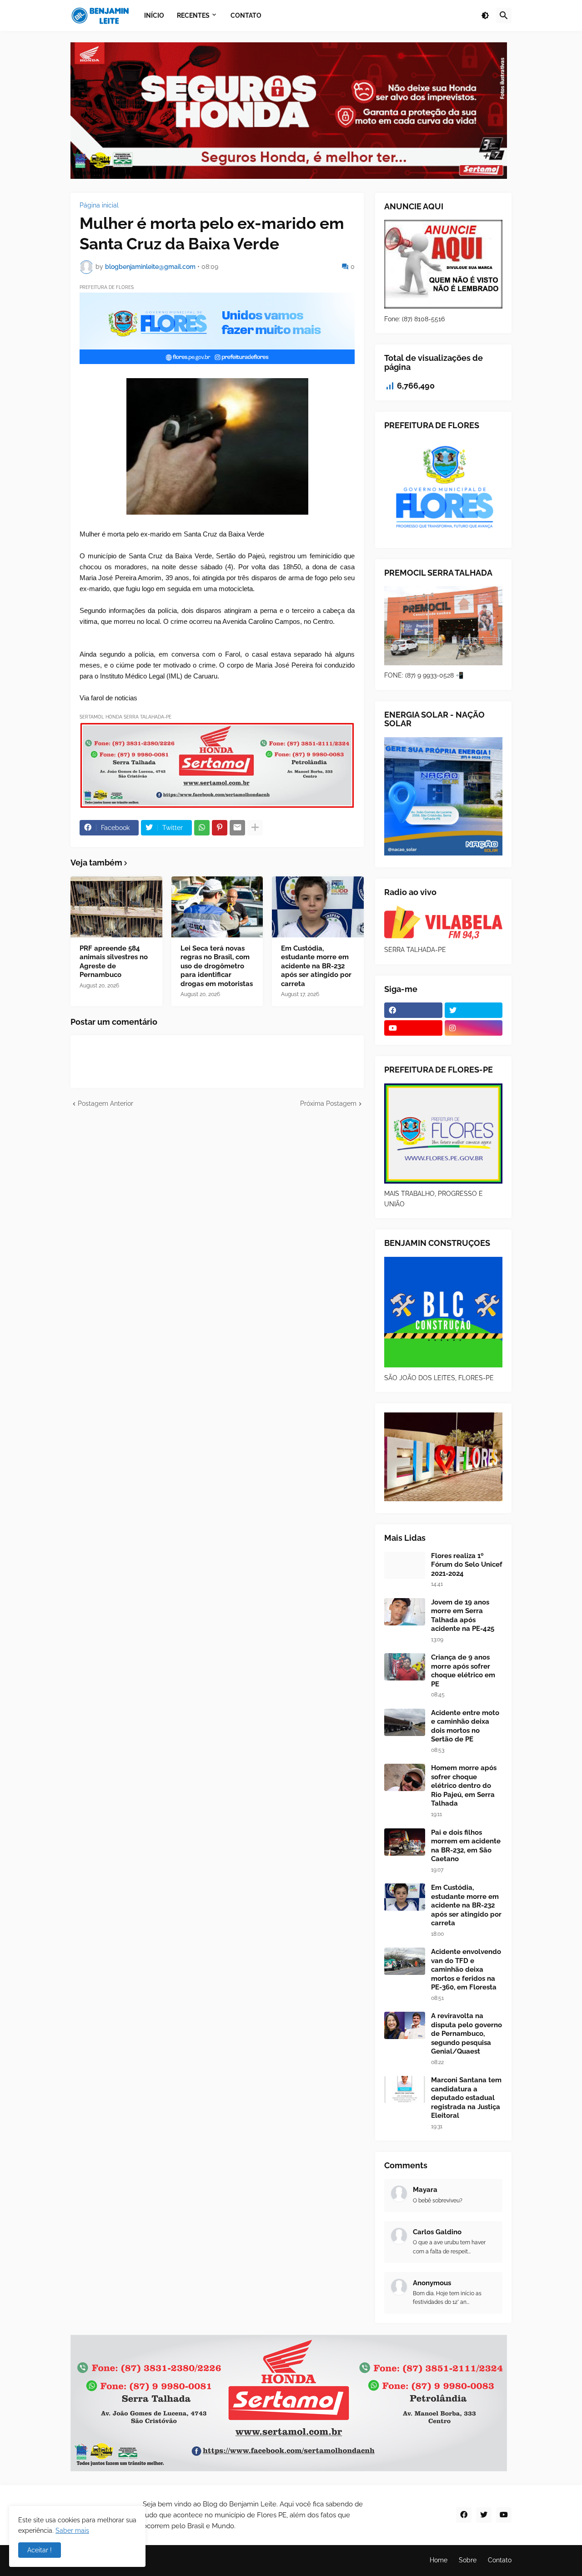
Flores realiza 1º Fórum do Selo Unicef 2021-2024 (467, 1565)
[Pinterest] (220, 828)
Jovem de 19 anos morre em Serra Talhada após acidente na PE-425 (463, 1616)
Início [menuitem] (154, 15)
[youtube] (413, 1028)
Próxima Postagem (328, 1103)
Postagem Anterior (105, 1103)
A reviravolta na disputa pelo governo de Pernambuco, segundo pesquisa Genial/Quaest (467, 2034)
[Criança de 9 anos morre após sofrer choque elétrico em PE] (405, 1667)
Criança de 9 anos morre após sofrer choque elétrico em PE (463, 1671)
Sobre (468, 2560)
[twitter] (474, 1010)
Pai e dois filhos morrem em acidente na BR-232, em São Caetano (466, 1846)
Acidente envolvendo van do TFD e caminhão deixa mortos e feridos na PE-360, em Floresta (466, 1969)
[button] (485, 15)
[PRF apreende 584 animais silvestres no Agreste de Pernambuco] (116, 907)
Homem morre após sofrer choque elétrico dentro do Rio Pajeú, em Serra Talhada (464, 1786)
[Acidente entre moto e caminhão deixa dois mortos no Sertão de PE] (405, 1722)
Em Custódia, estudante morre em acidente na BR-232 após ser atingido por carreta (316, 966)
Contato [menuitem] (246, 15)
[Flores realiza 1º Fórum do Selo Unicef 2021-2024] (405, 1565)
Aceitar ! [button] (40, 2550)
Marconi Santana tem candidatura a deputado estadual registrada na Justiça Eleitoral (466, 2098)
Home (439, 2560)
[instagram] (474, 1028)
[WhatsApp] (202, 828)
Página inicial (99, 205)
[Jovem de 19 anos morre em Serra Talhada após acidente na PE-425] (405, 1612)
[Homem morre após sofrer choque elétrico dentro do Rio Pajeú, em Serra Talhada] (405, 1777)
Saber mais (72, 2530)
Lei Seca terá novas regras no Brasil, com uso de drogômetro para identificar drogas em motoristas (217, 966)
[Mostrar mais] (255, 828)
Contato (500, 2560)
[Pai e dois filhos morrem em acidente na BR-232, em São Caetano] (405, 1842)
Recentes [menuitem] (193, 15)
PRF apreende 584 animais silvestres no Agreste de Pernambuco (114, 962)
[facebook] (413, 1010)
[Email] (237, 828)
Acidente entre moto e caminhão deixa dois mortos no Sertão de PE (465, 1726)
